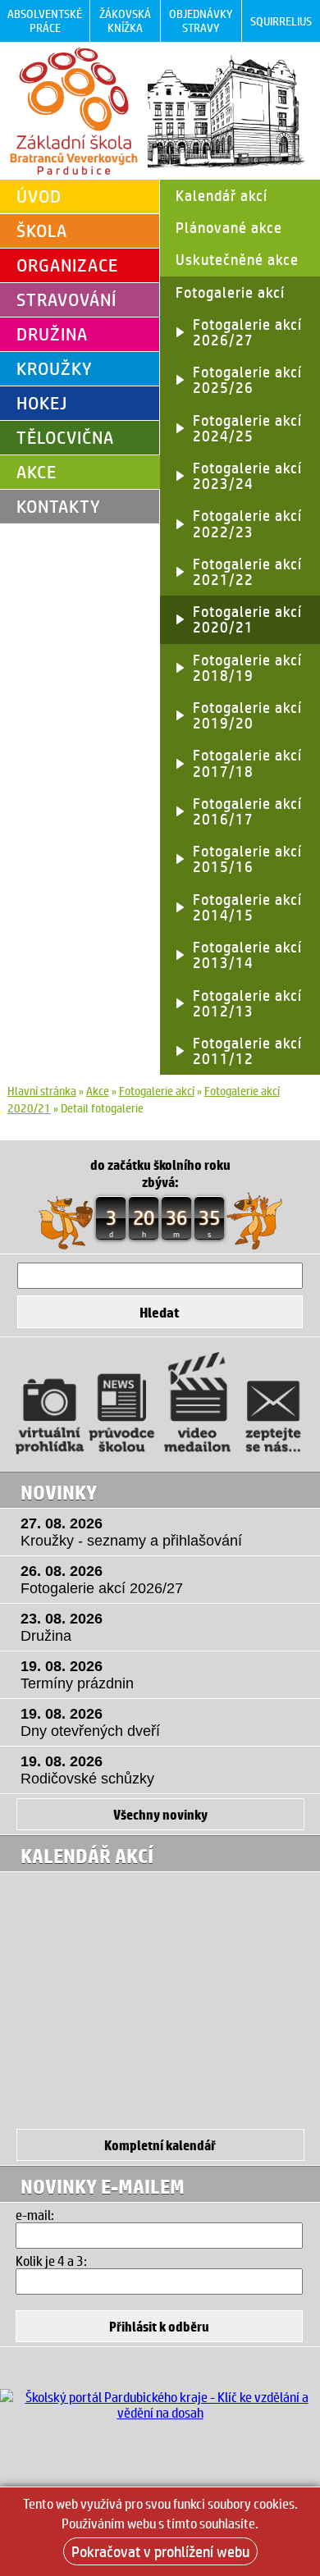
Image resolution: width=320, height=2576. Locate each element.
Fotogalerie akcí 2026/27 (247, 332)
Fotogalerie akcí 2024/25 (247, 428)
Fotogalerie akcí (230, 292)
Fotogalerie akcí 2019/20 (247, 715)
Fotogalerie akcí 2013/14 (247, 955)
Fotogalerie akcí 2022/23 (247, 523)
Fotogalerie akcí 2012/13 (247, 1003)
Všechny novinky (160, 1814)
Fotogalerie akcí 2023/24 (247, 475)
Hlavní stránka (42, 1091)
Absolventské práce (45, 21)
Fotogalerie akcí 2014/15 (247, 907)
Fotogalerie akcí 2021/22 (247, 571)
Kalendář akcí (222, 195)
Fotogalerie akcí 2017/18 (247, 763)
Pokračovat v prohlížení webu (160, 2551)
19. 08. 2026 (77, 1675)
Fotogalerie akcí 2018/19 (247, 667)
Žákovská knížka (125, 21)
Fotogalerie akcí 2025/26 (247, 379)
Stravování (66, 299)
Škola (42, 231)
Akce (37, 472)
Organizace (67, 265)
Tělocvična (65, 437)
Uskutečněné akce (237, 259)
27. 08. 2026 (131, 1532)
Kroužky (55, 368)
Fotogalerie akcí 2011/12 (247, 1050)
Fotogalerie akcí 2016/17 (247, 811)
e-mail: (35, 2215)
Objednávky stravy (201, 21)
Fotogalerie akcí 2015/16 (247, 859)
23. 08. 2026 (62, 1627)
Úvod (39, 196)
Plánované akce (229, 227)
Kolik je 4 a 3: (51, 2261)
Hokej (42, 403)
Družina (52, 334)
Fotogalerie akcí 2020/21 (247, 619)
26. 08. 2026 (102, 1580)
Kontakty (59, 506)
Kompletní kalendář (160, 2145)
